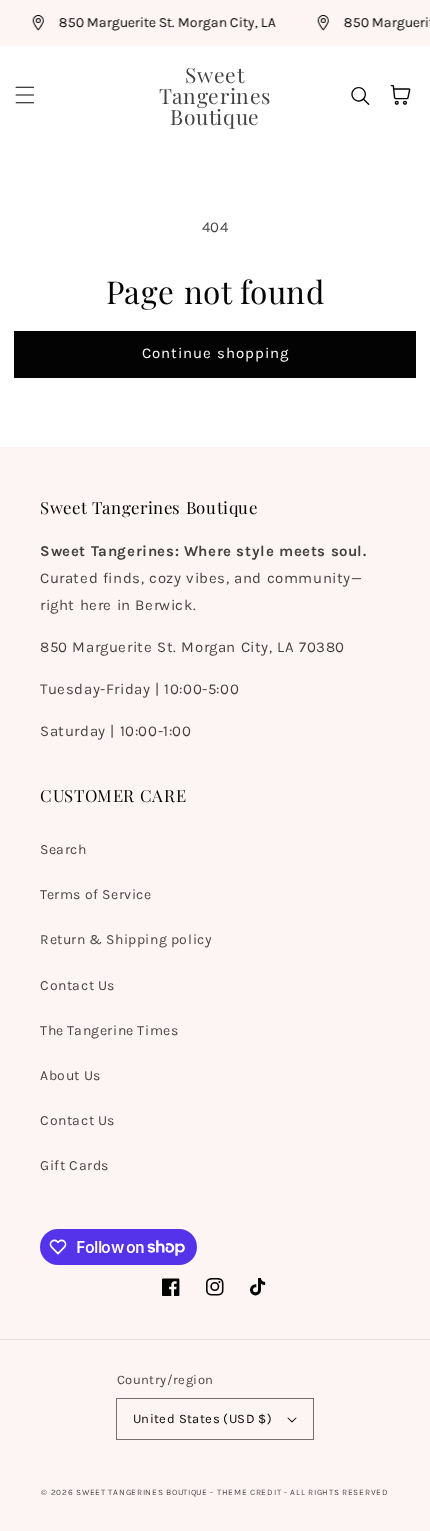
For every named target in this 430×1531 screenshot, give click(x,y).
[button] (25, 95)
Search (63, 849)
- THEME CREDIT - (250, 1492)
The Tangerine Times (109, 1030)
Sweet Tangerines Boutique (142, 1492)
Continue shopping (215, 353)
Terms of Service (96, 894)
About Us (70, 1075)
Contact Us (77, 985)
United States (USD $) (202, 1418)
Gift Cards (74, 1165)
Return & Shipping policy (126, 939)
